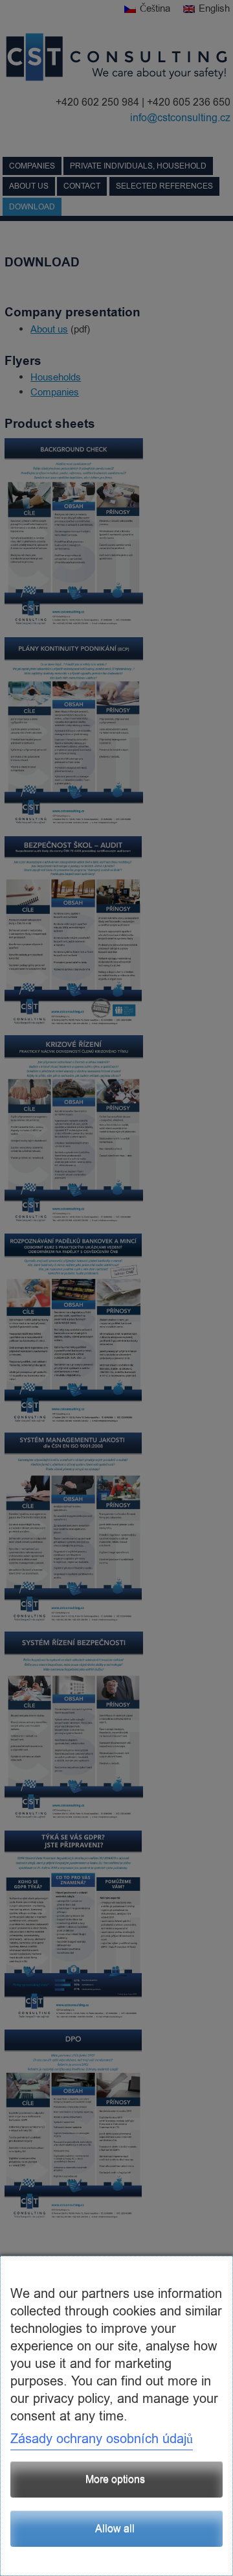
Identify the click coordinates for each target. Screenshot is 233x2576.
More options (115, 2479)
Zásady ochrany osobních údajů (102, 2439)
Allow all (115, 2529)
